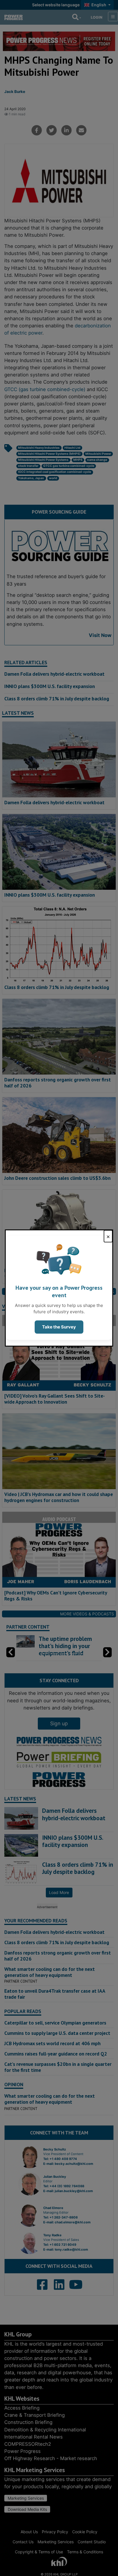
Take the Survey (59, 1327)
